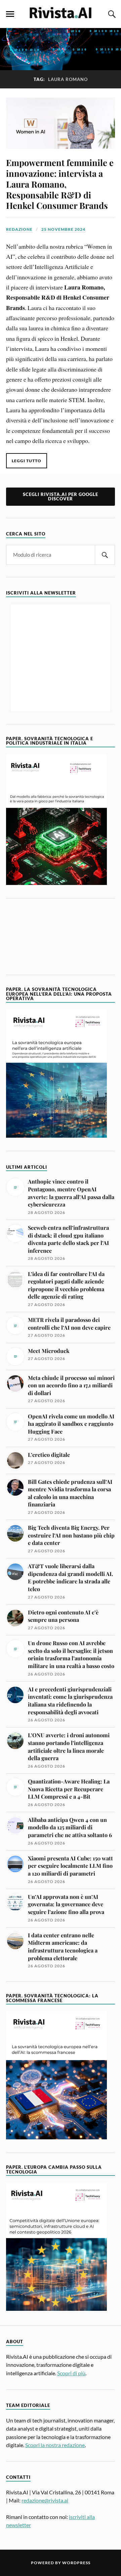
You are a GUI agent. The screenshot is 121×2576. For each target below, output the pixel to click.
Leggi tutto (27, 461)
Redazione (19, 229)
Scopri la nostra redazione (55, 2445)
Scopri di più (71, 2373)
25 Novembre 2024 (63, 229)
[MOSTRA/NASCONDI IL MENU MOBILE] (10, 14)
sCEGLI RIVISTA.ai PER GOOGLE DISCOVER (61, 496)
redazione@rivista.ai (45, 2500)
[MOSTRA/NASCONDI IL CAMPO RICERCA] (111, 14)
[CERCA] (105, 555)
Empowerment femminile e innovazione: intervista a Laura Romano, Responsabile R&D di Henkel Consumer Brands (60, 184)
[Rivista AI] (61, 13)
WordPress (76, 2563)
